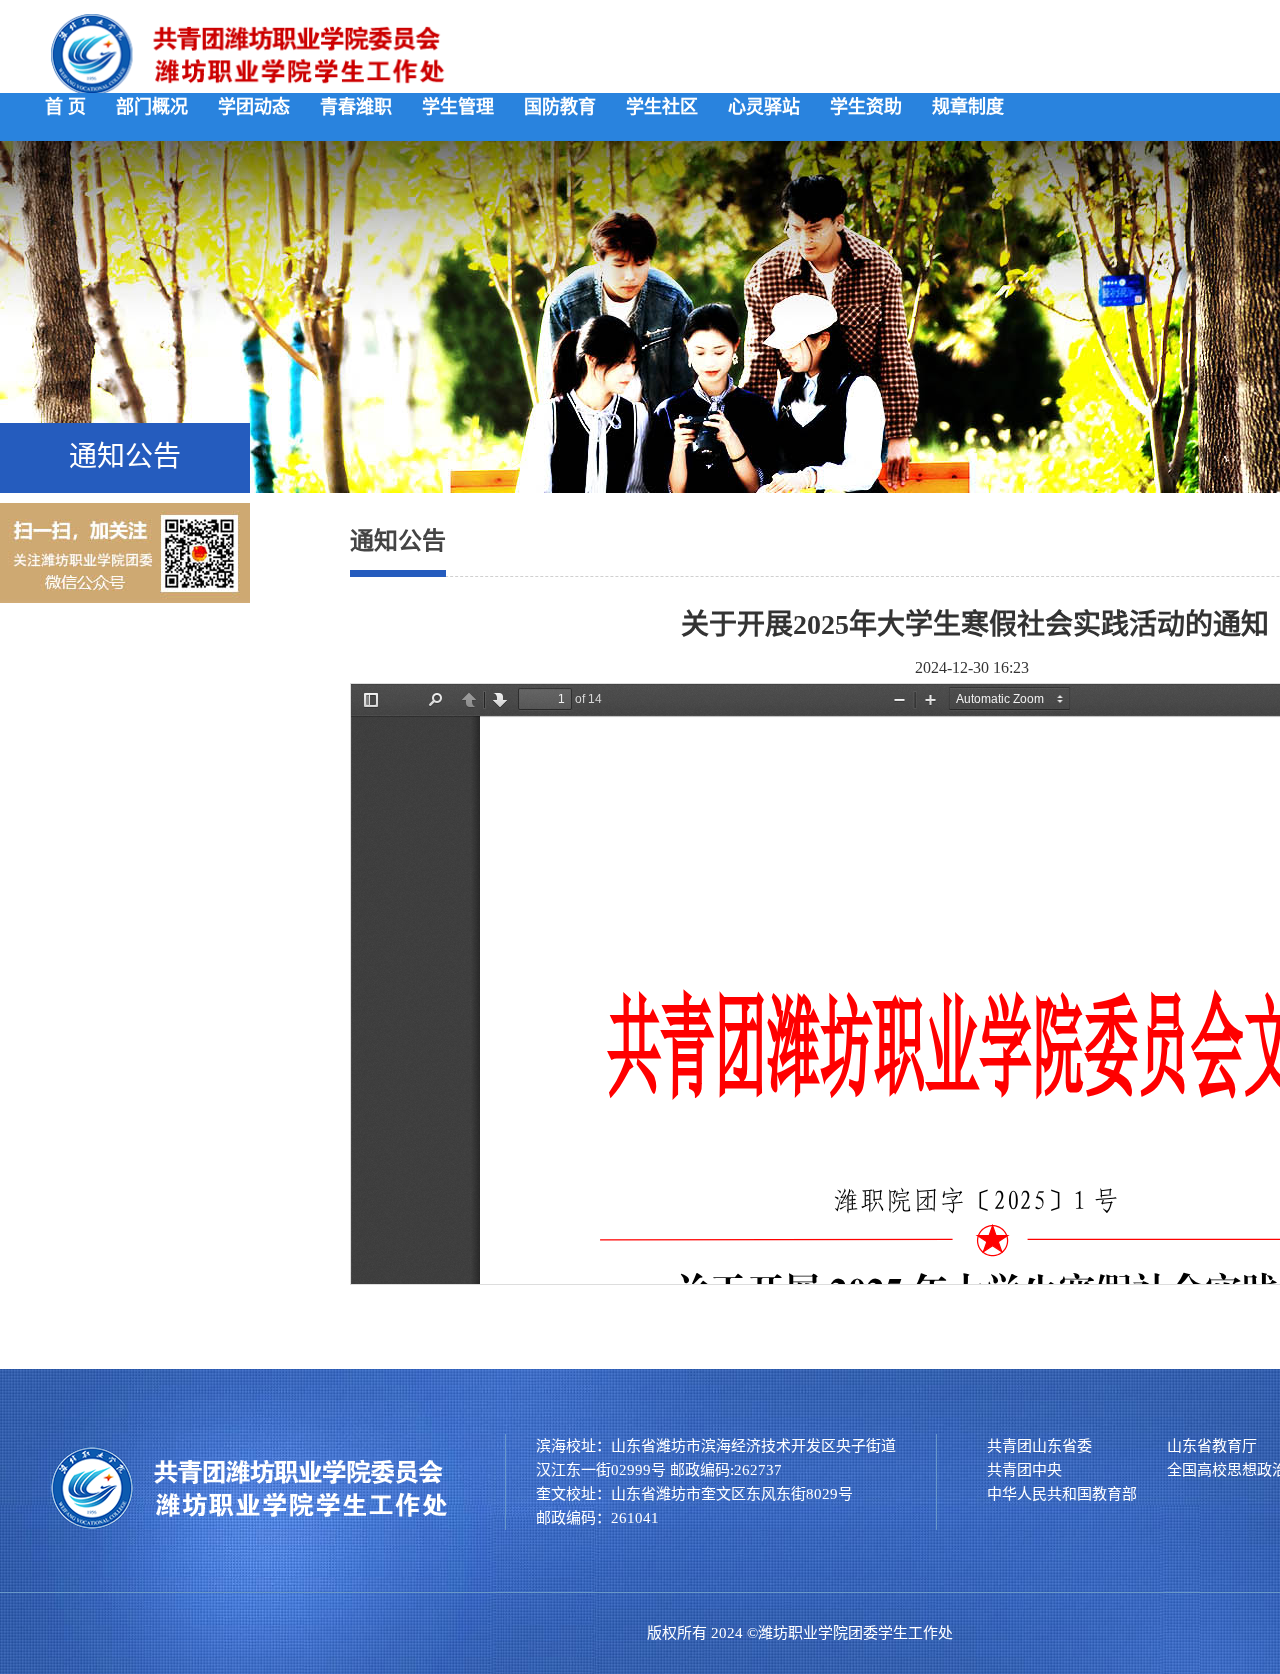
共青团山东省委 (1039, 1446)
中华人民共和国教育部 (1062, 1494)
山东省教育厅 (1212, 1446)
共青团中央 (1024, 1470)
